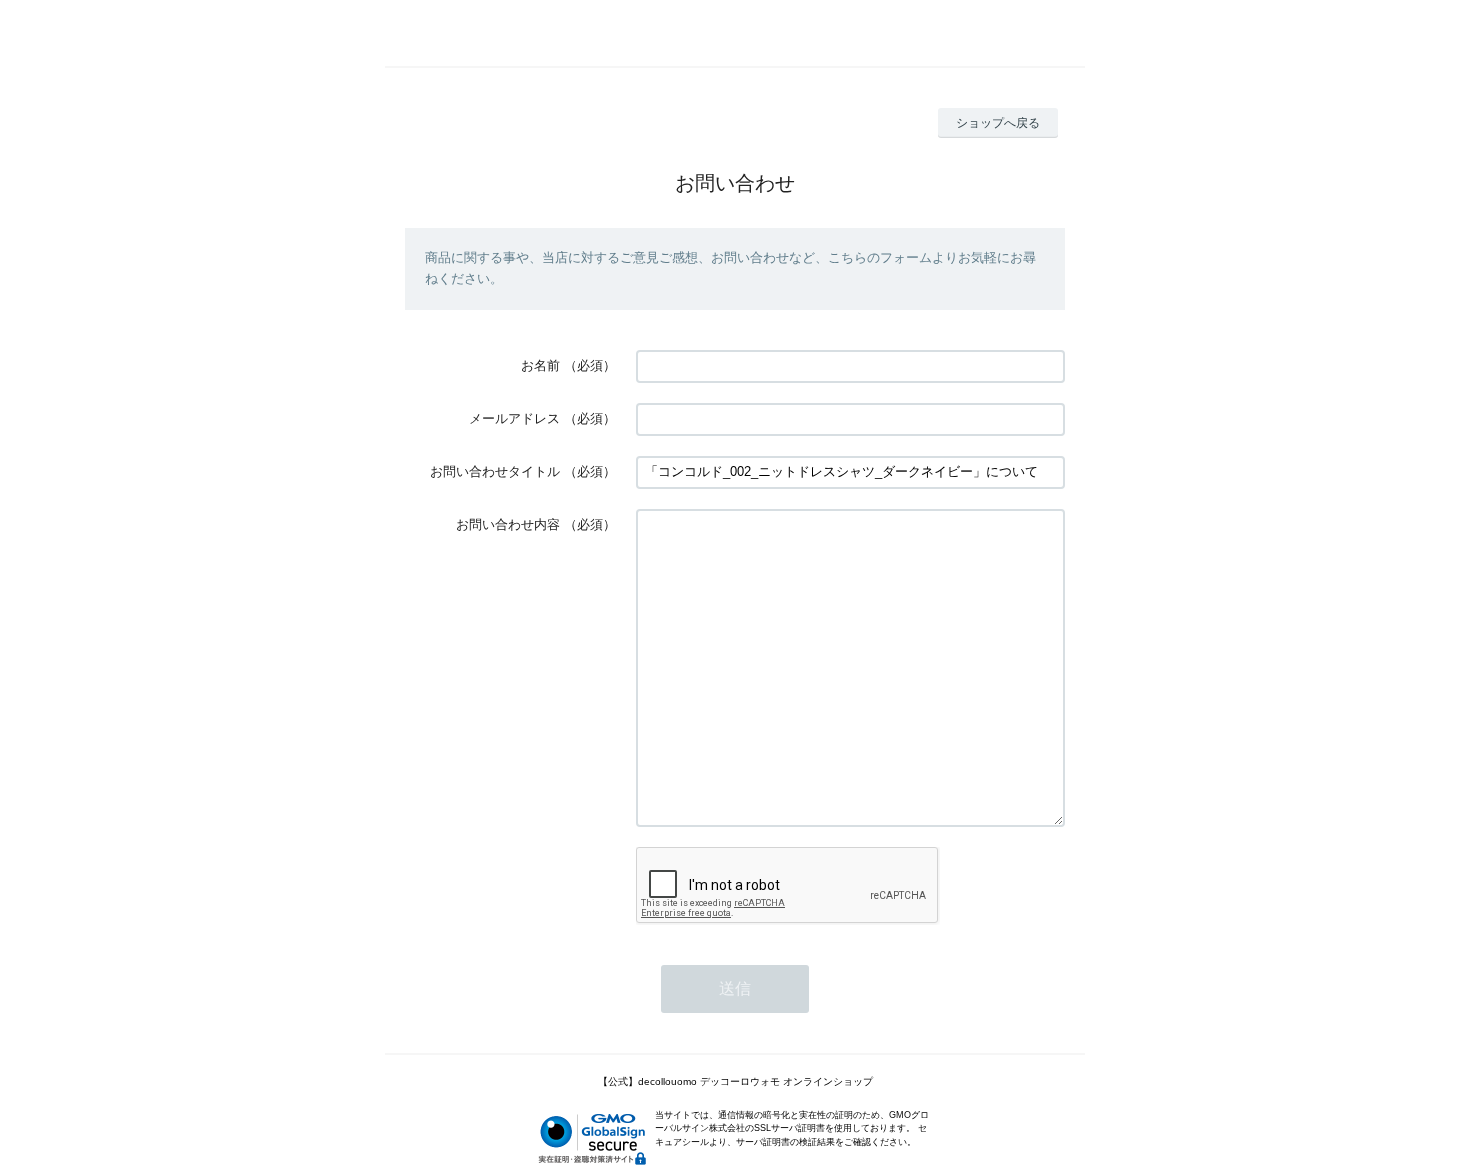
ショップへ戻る (998, 123)
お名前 (540, 365)
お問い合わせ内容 (508, 524)
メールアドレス (514, 418)
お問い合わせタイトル (495, 471)
